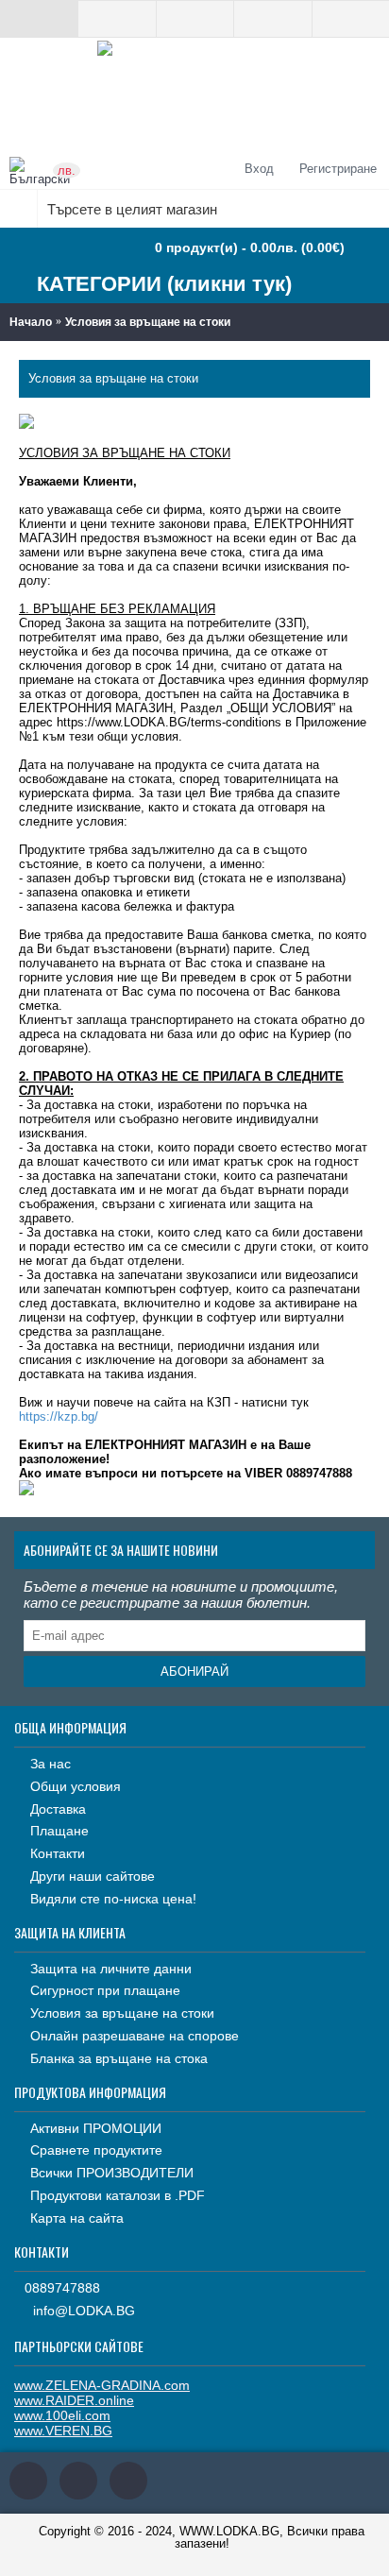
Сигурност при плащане (105, 1990)
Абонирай (194, 1672)
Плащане (59, 1831)
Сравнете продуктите (96, 2150)
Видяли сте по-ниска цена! (113, 1899)
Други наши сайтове (93, 1876)
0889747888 (62, 2288)
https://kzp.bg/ (59, 1416)
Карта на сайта (77, 2218)
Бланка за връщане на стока (119, 2058)
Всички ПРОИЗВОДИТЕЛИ (112, 2173)
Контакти (58, 1853)
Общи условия (76, 1786)
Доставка (58, 1809)
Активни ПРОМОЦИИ (96, 2128)
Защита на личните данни (111, 1969)
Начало (31, 322)
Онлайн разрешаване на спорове (135, 2036)
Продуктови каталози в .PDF (118, 2195)
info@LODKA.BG (84, 2311)
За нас (51, 1764)
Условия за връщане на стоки (148, 322)
